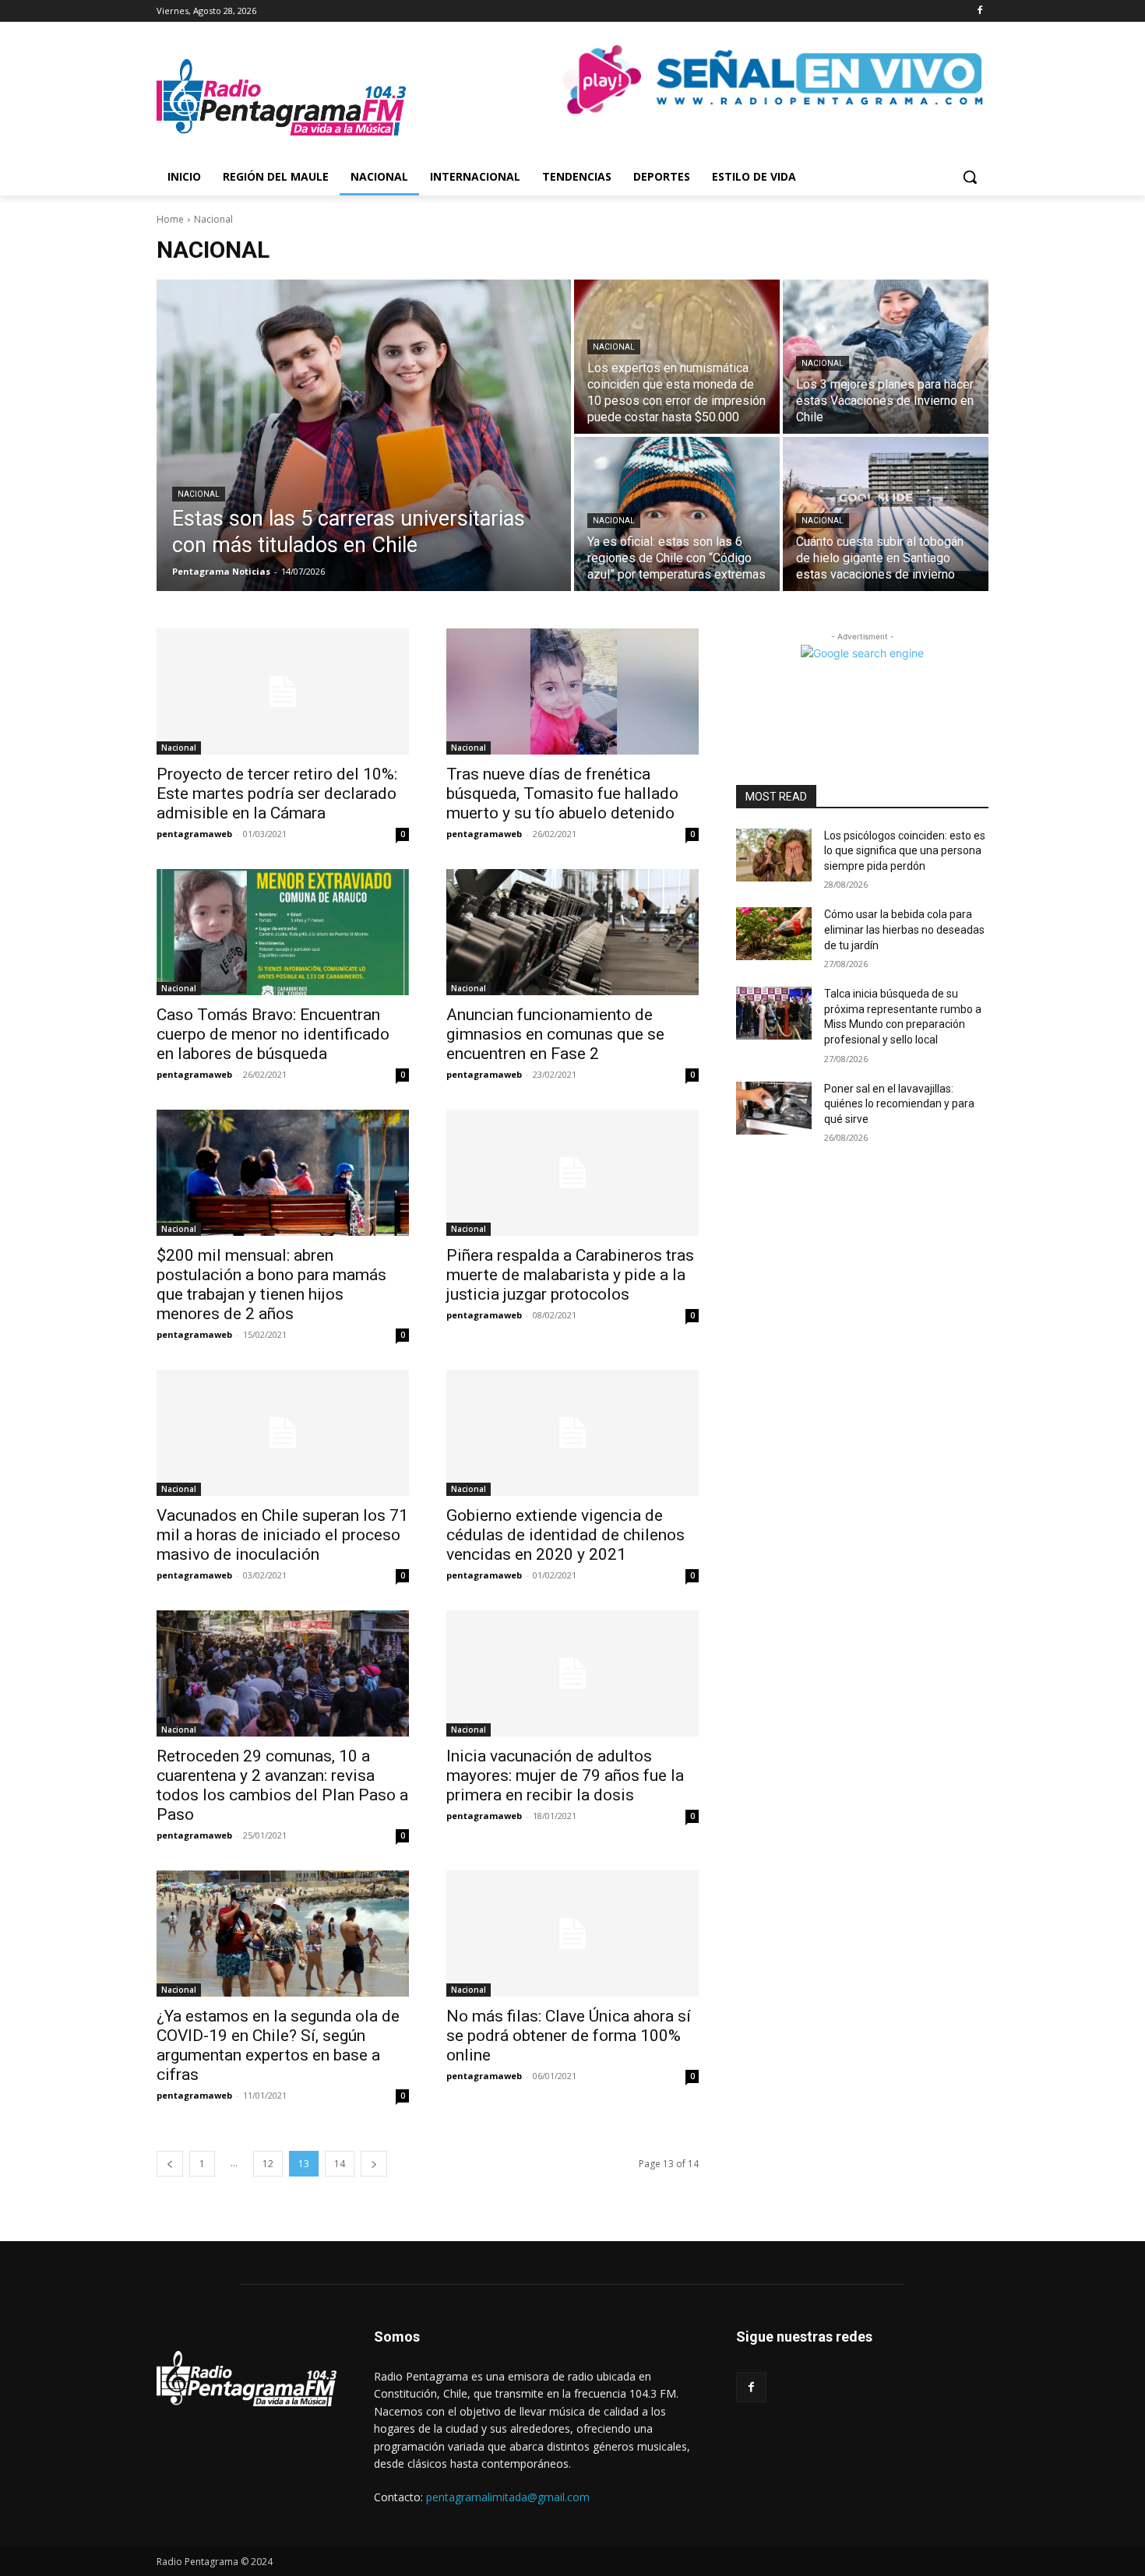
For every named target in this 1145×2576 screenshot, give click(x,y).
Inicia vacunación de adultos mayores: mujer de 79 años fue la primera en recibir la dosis (565, 1775)
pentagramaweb (194, 834)
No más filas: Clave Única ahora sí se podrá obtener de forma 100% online (569, 2036)
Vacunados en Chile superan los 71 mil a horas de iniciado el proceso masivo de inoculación (282, 1535)
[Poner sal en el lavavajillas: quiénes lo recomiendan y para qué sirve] (774, 1108)
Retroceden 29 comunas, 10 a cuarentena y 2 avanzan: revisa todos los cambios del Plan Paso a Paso (282, 1785)
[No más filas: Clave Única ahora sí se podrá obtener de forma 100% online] (572, 1934)
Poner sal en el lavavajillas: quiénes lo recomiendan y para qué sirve (899, 1104)
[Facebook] (979, 11)
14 (340, 2164)
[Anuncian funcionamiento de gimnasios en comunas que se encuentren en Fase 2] (572, 932)
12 (268, 2164)
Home (170, 219)
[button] (970, 177)
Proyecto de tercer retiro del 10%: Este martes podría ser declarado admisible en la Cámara (277, 794)
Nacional (199, 494)
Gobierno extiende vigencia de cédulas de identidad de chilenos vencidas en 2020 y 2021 (565, 1535)
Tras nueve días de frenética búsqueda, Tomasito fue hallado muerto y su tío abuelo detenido (562, 794)
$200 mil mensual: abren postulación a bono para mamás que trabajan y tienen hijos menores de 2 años (271, 1284)
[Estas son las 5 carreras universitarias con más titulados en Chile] (364, 435)
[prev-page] (170, 2164)
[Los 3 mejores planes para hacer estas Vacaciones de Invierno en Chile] (886, 357)
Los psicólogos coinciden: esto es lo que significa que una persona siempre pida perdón (905, 851)
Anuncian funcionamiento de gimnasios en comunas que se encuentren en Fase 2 (555, 1034)
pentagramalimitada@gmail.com (508, 2497)
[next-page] (374, 2164)
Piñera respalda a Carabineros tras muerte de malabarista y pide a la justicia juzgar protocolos (570, 1275)
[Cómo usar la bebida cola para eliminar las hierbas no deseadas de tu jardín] (774, 934)
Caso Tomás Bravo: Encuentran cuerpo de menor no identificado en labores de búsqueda (273, 1034)
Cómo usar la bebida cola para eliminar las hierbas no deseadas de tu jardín (904, 929)
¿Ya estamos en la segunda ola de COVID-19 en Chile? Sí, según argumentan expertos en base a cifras (278, 2045)
